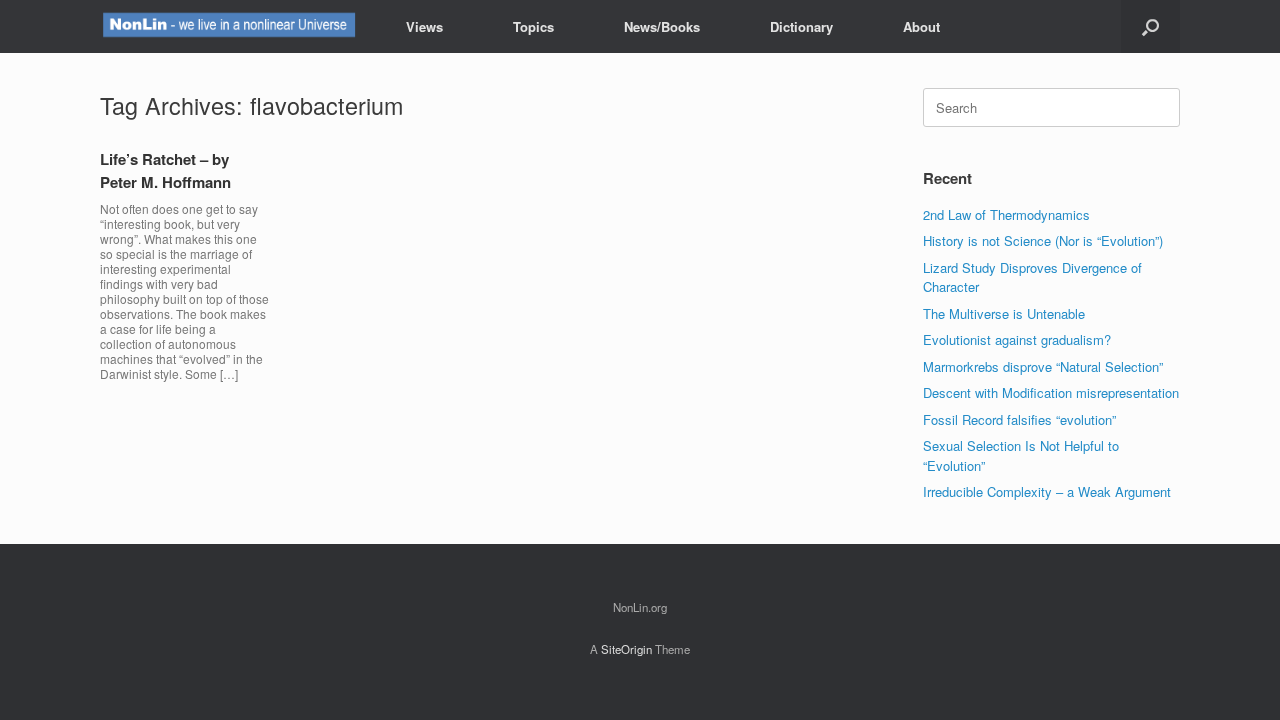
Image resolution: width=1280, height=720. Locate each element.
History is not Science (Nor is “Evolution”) (1043, 240)
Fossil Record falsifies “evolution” (1019, 419)
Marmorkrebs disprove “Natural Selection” (1043, 366)
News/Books (662, 26)
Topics (533, 26)
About (921, 26)
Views (424, 26)
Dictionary (801, 26)
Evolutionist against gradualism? (1017, 339)
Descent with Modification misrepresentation (1051, 392)
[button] (1150, 26)
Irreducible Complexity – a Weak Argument (1047, 491)
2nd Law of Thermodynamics (1006, 214)
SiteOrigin (626, 649)
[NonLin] (228, 26)
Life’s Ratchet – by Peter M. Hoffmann (165, 170)
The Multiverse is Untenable (1004, 313)
